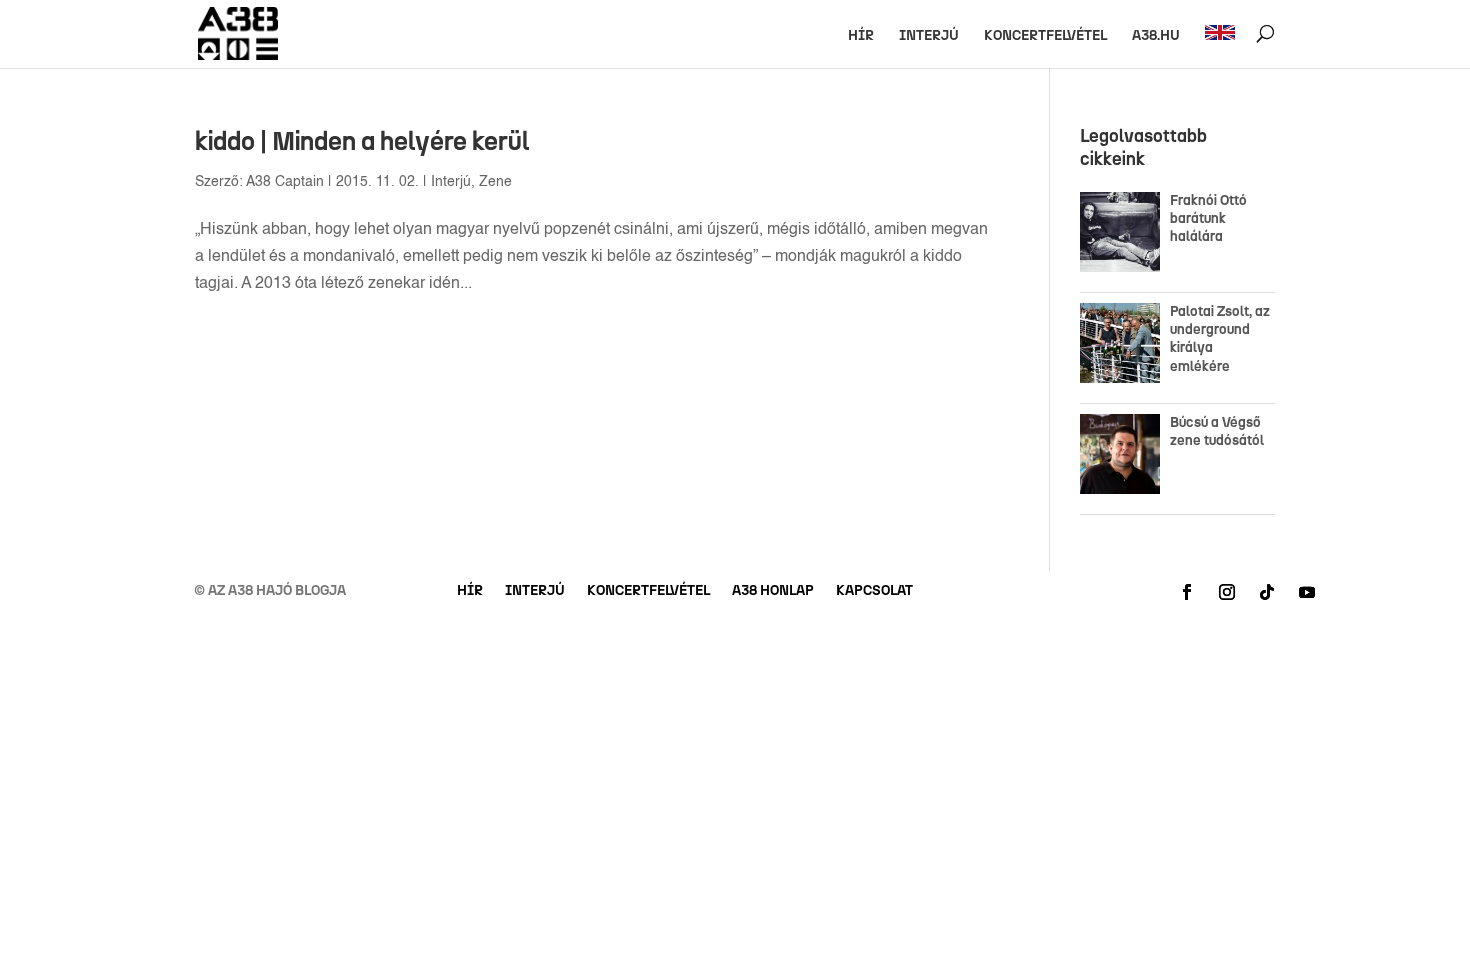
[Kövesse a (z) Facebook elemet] (1187, 592)
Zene (495, 182)
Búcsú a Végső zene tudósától (1220, 431)
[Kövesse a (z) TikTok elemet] (1267, 592)
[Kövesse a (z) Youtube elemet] (1307, 592)
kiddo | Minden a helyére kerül (362, 141)
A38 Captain (285, 182)
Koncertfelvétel (1045, 36)
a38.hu (1156, 36)
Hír (861, 36)
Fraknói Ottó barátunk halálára (1208, 218)
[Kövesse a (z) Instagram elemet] (1227, 592)
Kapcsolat (874, 591)
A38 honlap (773, 591)
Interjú (929, 36)
